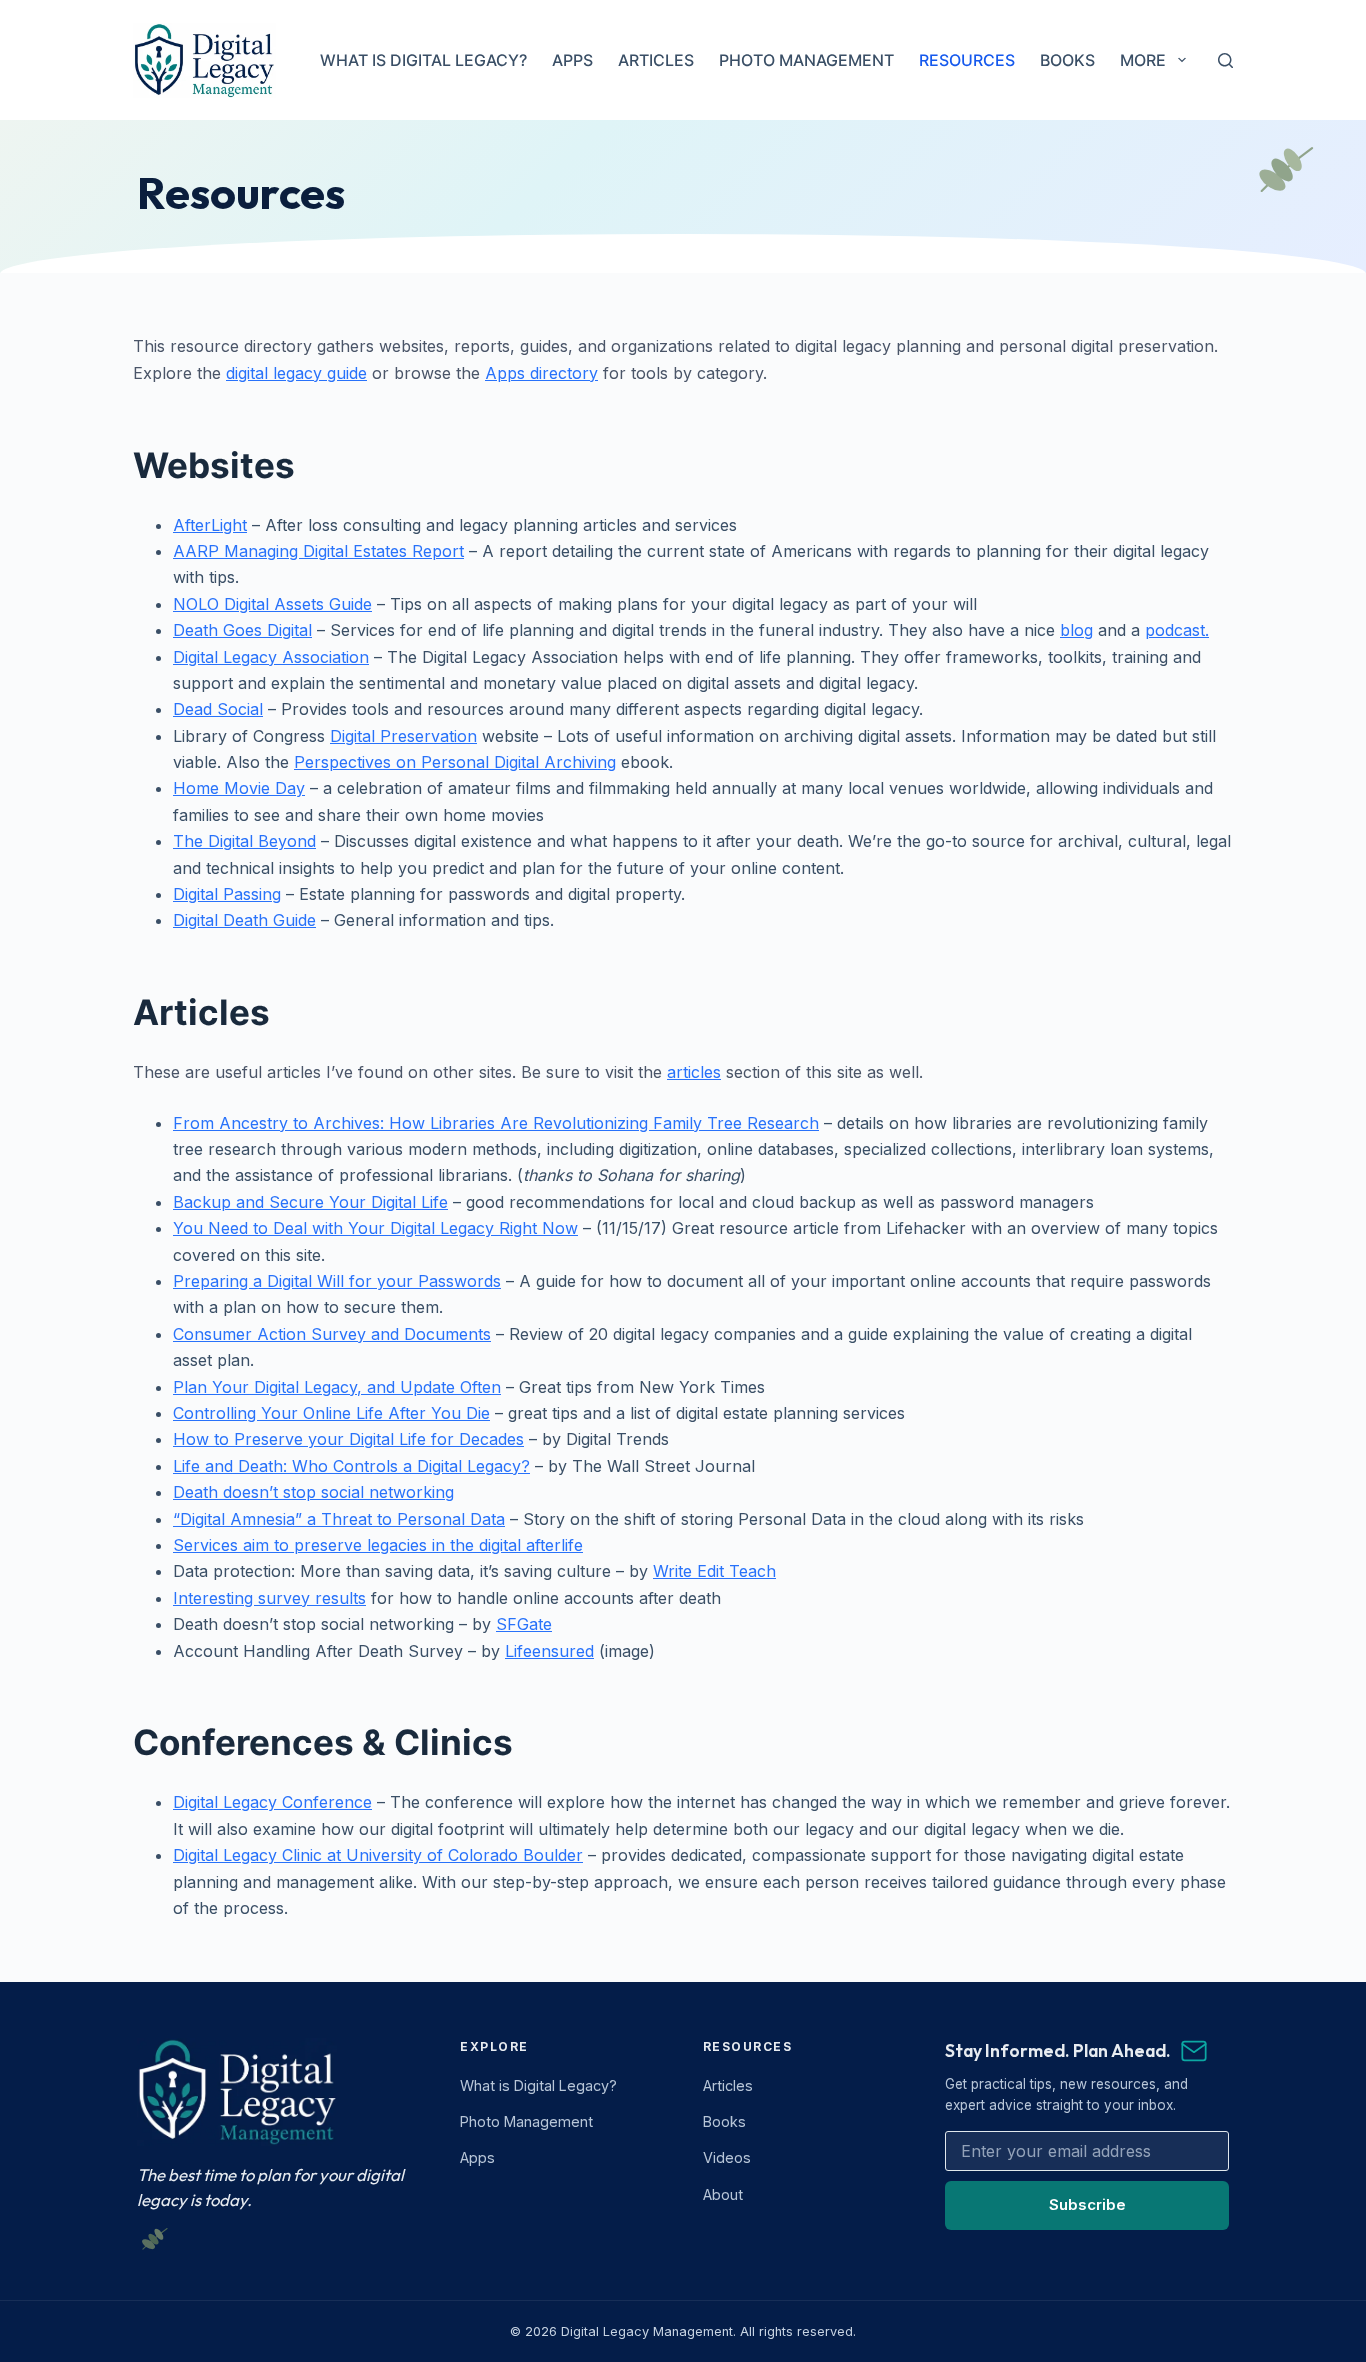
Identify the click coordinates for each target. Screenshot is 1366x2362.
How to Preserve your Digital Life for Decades (348, 1439)
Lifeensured (549, 1651)
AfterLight (210, 525)
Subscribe (1087, 2204)
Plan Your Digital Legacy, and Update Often (337, 1387)
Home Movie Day (239, 788)
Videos (727, 2157)
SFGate (524, 1624)
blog (1076, 630)
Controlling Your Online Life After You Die (331, 1413)
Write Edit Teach (714, 1571)
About (723, 2194)
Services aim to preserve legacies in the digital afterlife (378, 1545)
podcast (1175, 630)
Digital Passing (227, 894)
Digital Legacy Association (271, 657)
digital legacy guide (296, 373)
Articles (656, 60)
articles (694, 1072)
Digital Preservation (403, 736)
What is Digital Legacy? (423, 60)
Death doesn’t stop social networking (313, 1492)
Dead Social (218, 709)
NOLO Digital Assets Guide (272, 604)
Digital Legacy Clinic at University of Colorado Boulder (378, 1855)
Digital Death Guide (244, 920)
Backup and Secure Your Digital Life (310, 1202)
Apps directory (541, 373)
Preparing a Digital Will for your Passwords (337, 1281)
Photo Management (806, 60)
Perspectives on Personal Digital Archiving (455, 762)
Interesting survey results (269, 1598)
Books (1067, 60)
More (1143, 60)
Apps (572, 60)
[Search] (1225, 60)
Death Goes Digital (242, 630)
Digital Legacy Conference (272, 1802)
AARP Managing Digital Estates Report (318, 551)
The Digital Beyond (244, 841)
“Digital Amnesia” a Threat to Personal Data (339, 1519)
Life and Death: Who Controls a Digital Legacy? (351, 1466)
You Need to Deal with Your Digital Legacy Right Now (375, 1228)
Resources (967, 60)
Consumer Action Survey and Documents (332, 1334)
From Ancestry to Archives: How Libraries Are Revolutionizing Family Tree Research (496, 1123)
